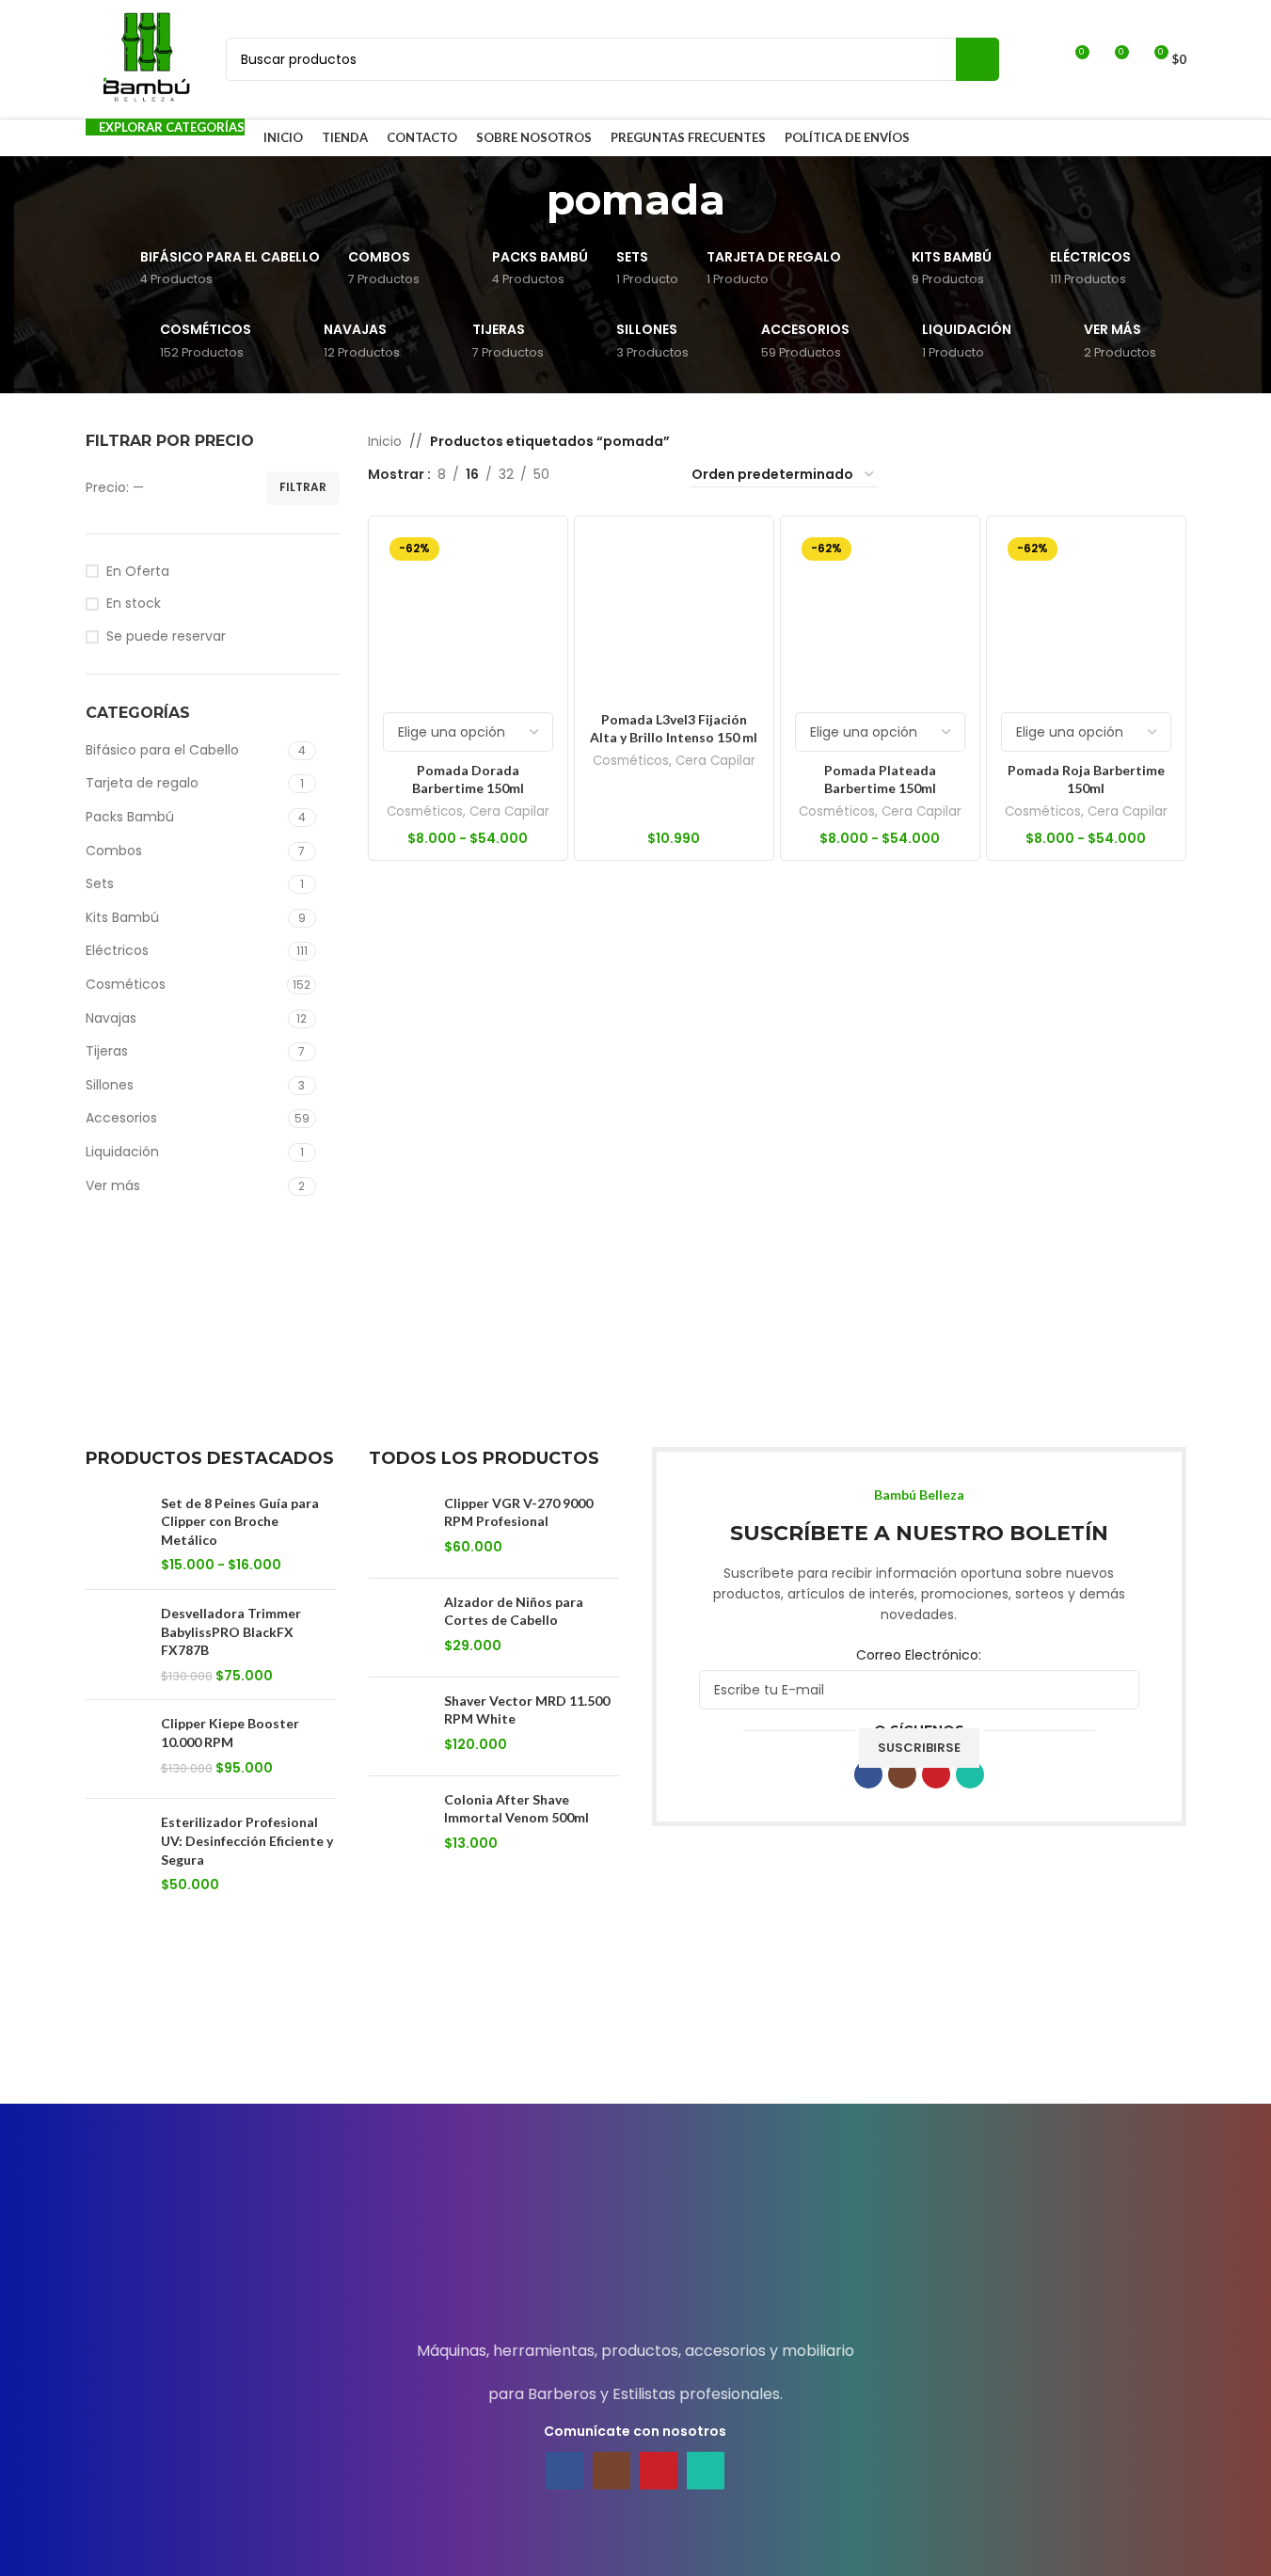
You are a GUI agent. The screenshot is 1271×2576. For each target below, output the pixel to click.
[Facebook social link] (868, 1774)
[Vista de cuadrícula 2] (593, 475)
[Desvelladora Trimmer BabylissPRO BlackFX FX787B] (116, 1645)
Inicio (385, 441)
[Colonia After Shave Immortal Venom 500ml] (399, 1825)
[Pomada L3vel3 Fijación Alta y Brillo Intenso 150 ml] (674, 616)
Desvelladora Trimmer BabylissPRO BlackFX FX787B (231, 1631)
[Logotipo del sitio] (147, 58)
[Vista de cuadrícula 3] (622, 475)
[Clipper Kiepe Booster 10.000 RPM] (116, 1749)
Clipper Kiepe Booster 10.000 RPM (230, 1733)
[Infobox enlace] (635, 2238)
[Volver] (523, 199)
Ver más (113, 1185)
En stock (134, 604)
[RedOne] (478, 2047)
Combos (114, 851)
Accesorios (121, 1118)
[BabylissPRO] (950, 2047)
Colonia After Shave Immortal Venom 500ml (516, 1809)
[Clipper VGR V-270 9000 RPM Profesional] (399, 1529)
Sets (100, 883)
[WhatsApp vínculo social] (970, 1774)
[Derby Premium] (1107, 2047)
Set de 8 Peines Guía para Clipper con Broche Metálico (240, 1521)
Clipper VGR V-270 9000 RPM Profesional (518, 1512)
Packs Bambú (130, 817)
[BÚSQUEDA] (977, 59)
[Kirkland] (635, 2047)
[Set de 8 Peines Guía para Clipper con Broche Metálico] (116, 1534)
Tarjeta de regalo (142, 783)
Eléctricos (117, 950)
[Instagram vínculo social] (902, 1774)
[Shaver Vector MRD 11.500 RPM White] (399, 1726)
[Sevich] (793, 2047)
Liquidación (122, 1152)
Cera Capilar (509, 811)
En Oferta (138, 572)
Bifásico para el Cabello (162, 750)
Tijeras (107, 1051)
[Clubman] (164, 2047)
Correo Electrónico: (919, 1655)
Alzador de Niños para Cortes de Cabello (514, 1611)
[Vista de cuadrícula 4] (652, 475)
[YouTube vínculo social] (936, 1774)
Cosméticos (126, 984)
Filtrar (303, 487)
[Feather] (321, 2047)
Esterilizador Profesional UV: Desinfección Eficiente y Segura (247, 1840)
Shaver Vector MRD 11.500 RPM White (527, 1710)
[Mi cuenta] (1040, 59)
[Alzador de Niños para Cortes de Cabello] (399, 1628)
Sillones (110, 1085)
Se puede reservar (166, 636)
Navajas (111, 1018)
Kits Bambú (122, 917)
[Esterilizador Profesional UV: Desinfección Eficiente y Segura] (116, 1853)
